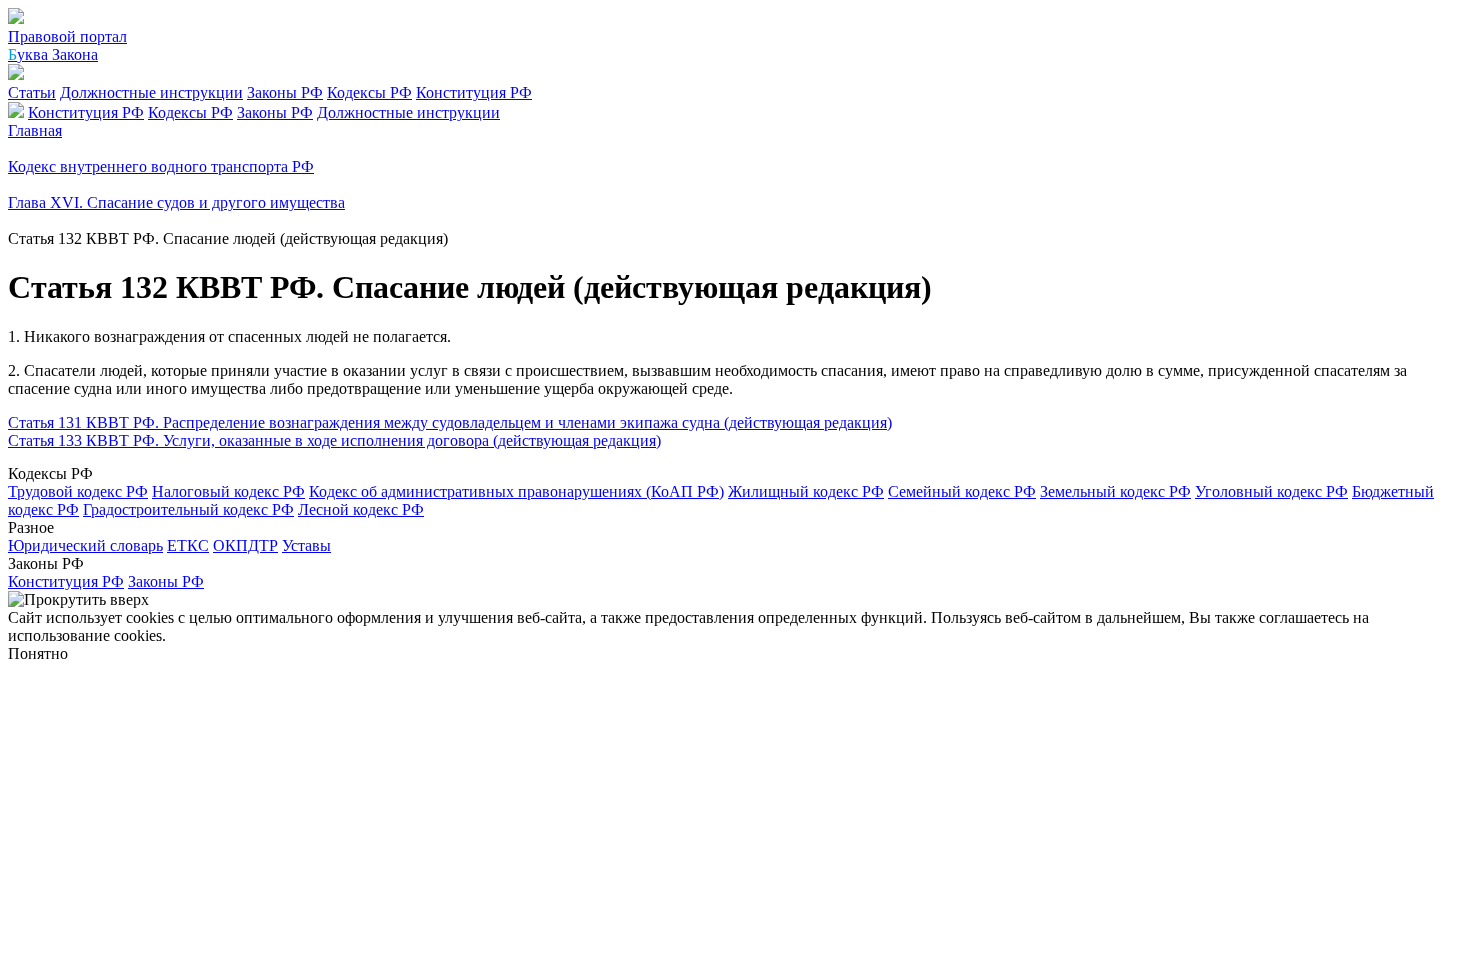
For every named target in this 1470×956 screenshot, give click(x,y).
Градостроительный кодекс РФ (188, 509)
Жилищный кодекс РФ (806, 491)
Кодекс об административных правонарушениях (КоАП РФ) (516, 491)
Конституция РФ (474, 92)
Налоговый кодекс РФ (228, 491)
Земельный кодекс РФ (1115, 491)
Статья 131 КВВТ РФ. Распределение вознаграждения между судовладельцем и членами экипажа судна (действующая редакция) (450, 422)
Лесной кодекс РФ (361, 509)
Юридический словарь (85, 545)
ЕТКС (188, 545)
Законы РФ (285, 92)
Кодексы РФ (369, 92)
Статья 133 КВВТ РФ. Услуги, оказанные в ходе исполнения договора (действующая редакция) (334, 440)
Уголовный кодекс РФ (1271, 491)
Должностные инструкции (151, 92)
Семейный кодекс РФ (962, 491)
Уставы (306, 545)
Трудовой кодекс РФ (78, 491)
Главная (35, 130)
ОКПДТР (245, 545)
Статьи (32, 92)
